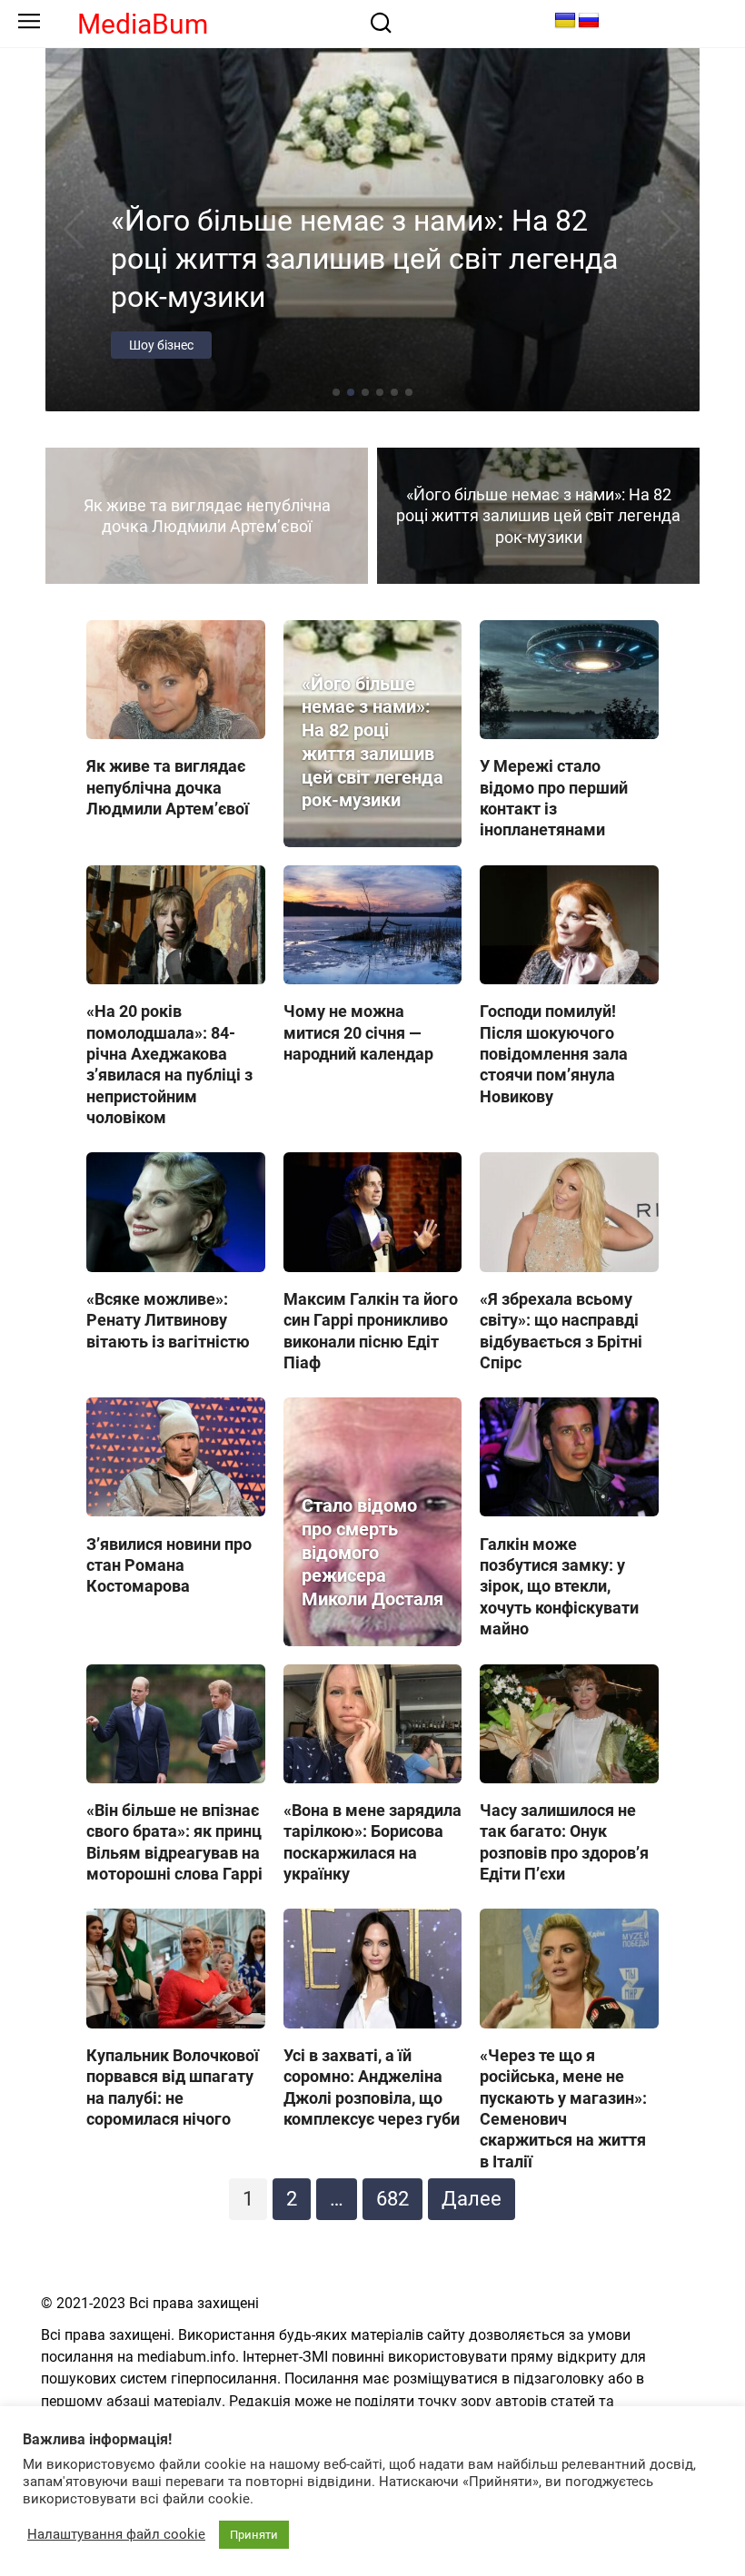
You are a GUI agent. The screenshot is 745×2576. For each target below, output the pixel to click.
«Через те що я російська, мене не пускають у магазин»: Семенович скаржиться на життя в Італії (563, 2108)
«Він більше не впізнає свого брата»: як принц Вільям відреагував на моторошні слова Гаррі (174, 1842)
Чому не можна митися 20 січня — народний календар (358, 1032)
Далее (472, 2199)
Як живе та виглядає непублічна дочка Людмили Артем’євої (168, 787)
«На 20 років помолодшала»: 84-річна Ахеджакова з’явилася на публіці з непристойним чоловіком (169, 1064)
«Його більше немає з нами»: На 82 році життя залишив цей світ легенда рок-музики (372, 743)
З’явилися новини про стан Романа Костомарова (169, 1564)
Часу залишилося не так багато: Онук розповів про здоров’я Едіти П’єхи (564, 1842)
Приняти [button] (254, 2535)
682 (392, 2199)
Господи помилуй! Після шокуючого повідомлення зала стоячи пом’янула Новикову (554, 1054)
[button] (336, 392)
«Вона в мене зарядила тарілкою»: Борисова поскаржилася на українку (372, 1842)
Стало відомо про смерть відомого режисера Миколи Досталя (372, 1553)
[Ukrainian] (565, 21)
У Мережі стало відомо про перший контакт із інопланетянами (554, 798)
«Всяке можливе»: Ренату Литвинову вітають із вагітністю (168, 1320)
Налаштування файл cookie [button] (116, 2534)
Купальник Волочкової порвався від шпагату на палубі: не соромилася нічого (173, 2087)
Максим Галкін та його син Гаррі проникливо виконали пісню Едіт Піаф (371, 1331)
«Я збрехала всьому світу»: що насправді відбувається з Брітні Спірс (561, 1331)
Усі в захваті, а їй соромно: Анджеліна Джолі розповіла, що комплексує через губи (372, 2087)
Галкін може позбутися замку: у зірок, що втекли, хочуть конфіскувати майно (559, 1586)
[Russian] (589, 21)
